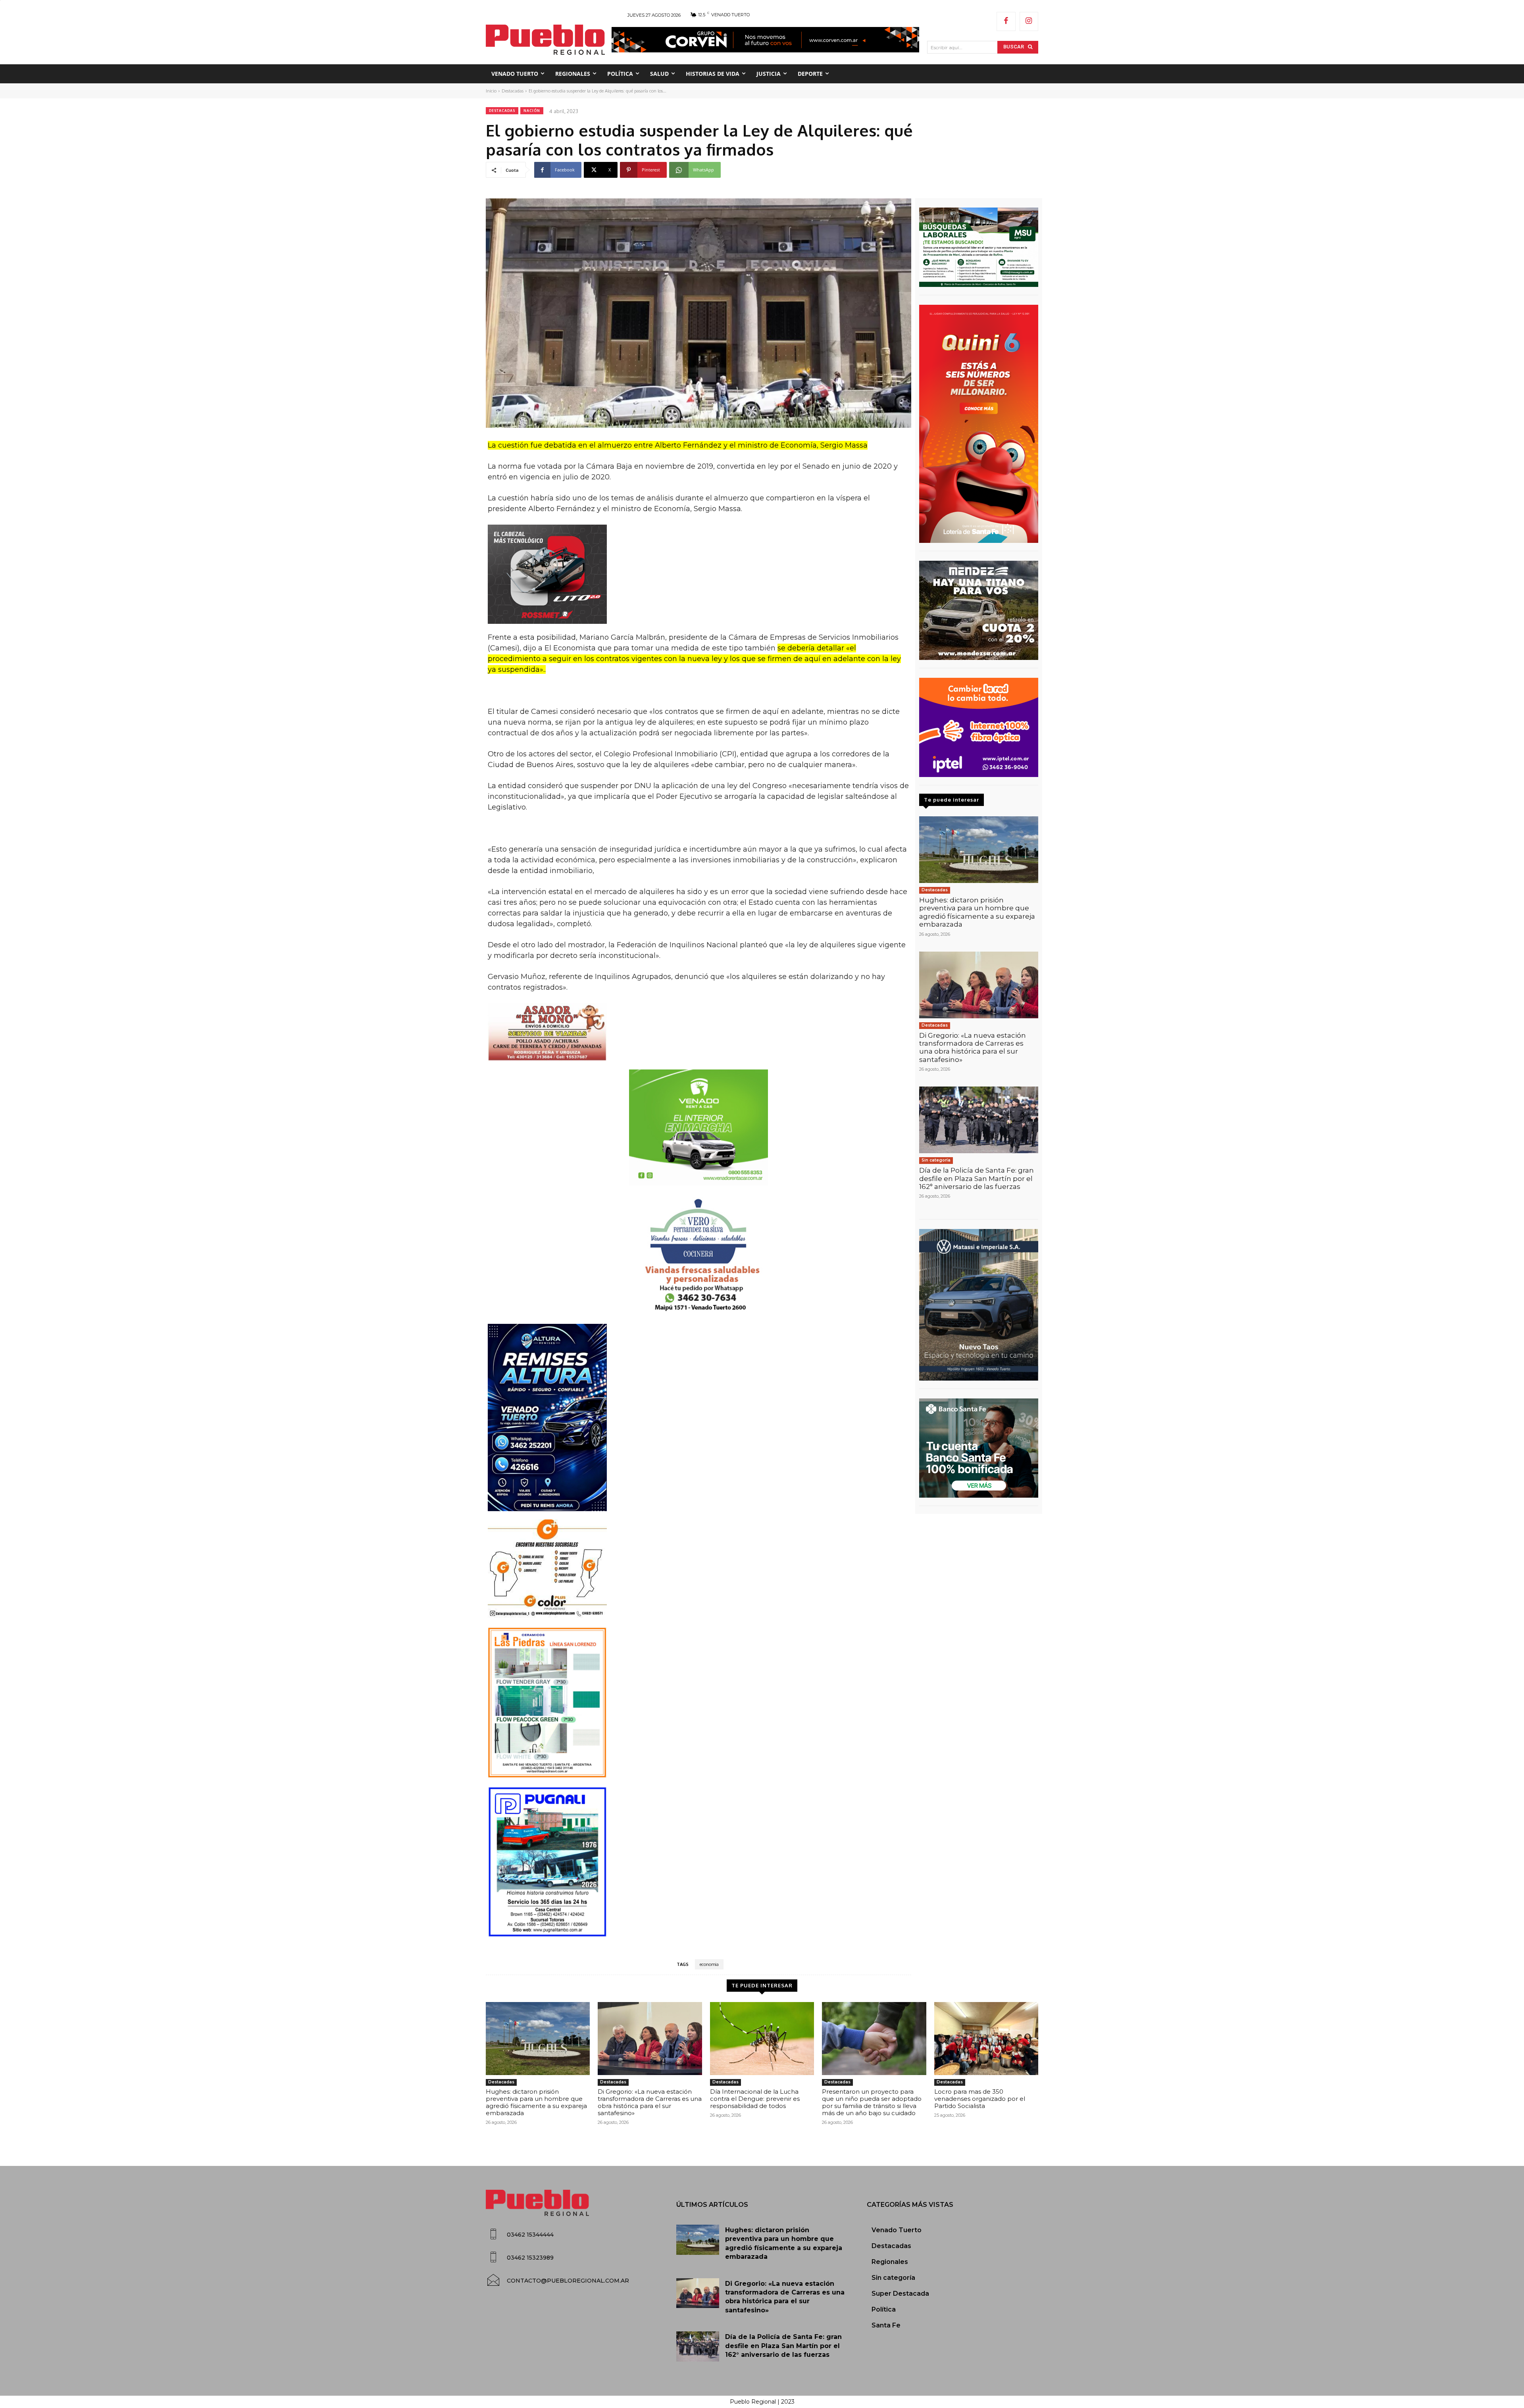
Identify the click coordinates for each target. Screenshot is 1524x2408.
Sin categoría (936, 1160)
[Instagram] (1029, 21)
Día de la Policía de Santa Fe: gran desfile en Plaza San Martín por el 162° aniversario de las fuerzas (977, 1178)
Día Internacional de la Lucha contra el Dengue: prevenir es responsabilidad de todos (755, 2099)
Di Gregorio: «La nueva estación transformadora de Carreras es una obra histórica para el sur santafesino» (973, 1047)
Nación (532, 111)
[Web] (979, 727)
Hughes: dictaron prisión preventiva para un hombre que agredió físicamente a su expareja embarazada (977, 912)
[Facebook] (1006, 21)
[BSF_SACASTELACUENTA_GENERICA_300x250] (979, 1448)
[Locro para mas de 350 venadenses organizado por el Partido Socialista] (986, 2039)
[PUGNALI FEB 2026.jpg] (698, 1862)
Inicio (491, 91)
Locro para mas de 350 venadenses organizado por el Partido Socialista (980, 2099)
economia (709, 1964)
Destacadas (513, 91)
